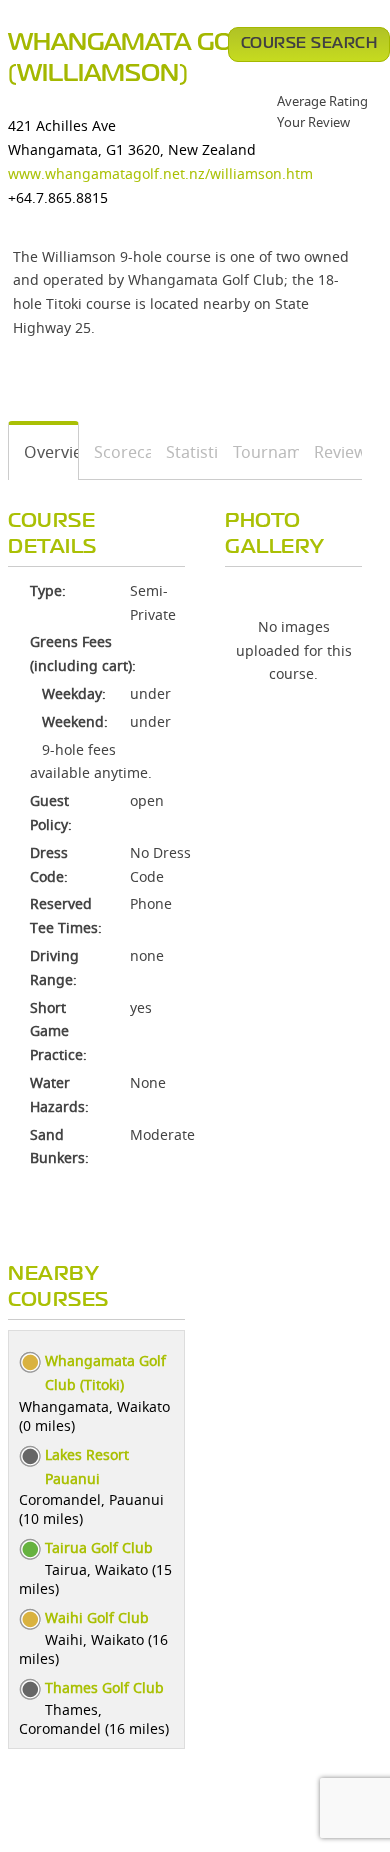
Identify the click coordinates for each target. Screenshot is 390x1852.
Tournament (259, 452)
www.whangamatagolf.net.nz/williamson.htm (160, 173)
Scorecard (115, 452)
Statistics (185, 452)
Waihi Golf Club (97, 1617)
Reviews (331, 452)
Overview (44, 452)
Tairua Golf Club (99, 1547)
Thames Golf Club (104, 1687)
